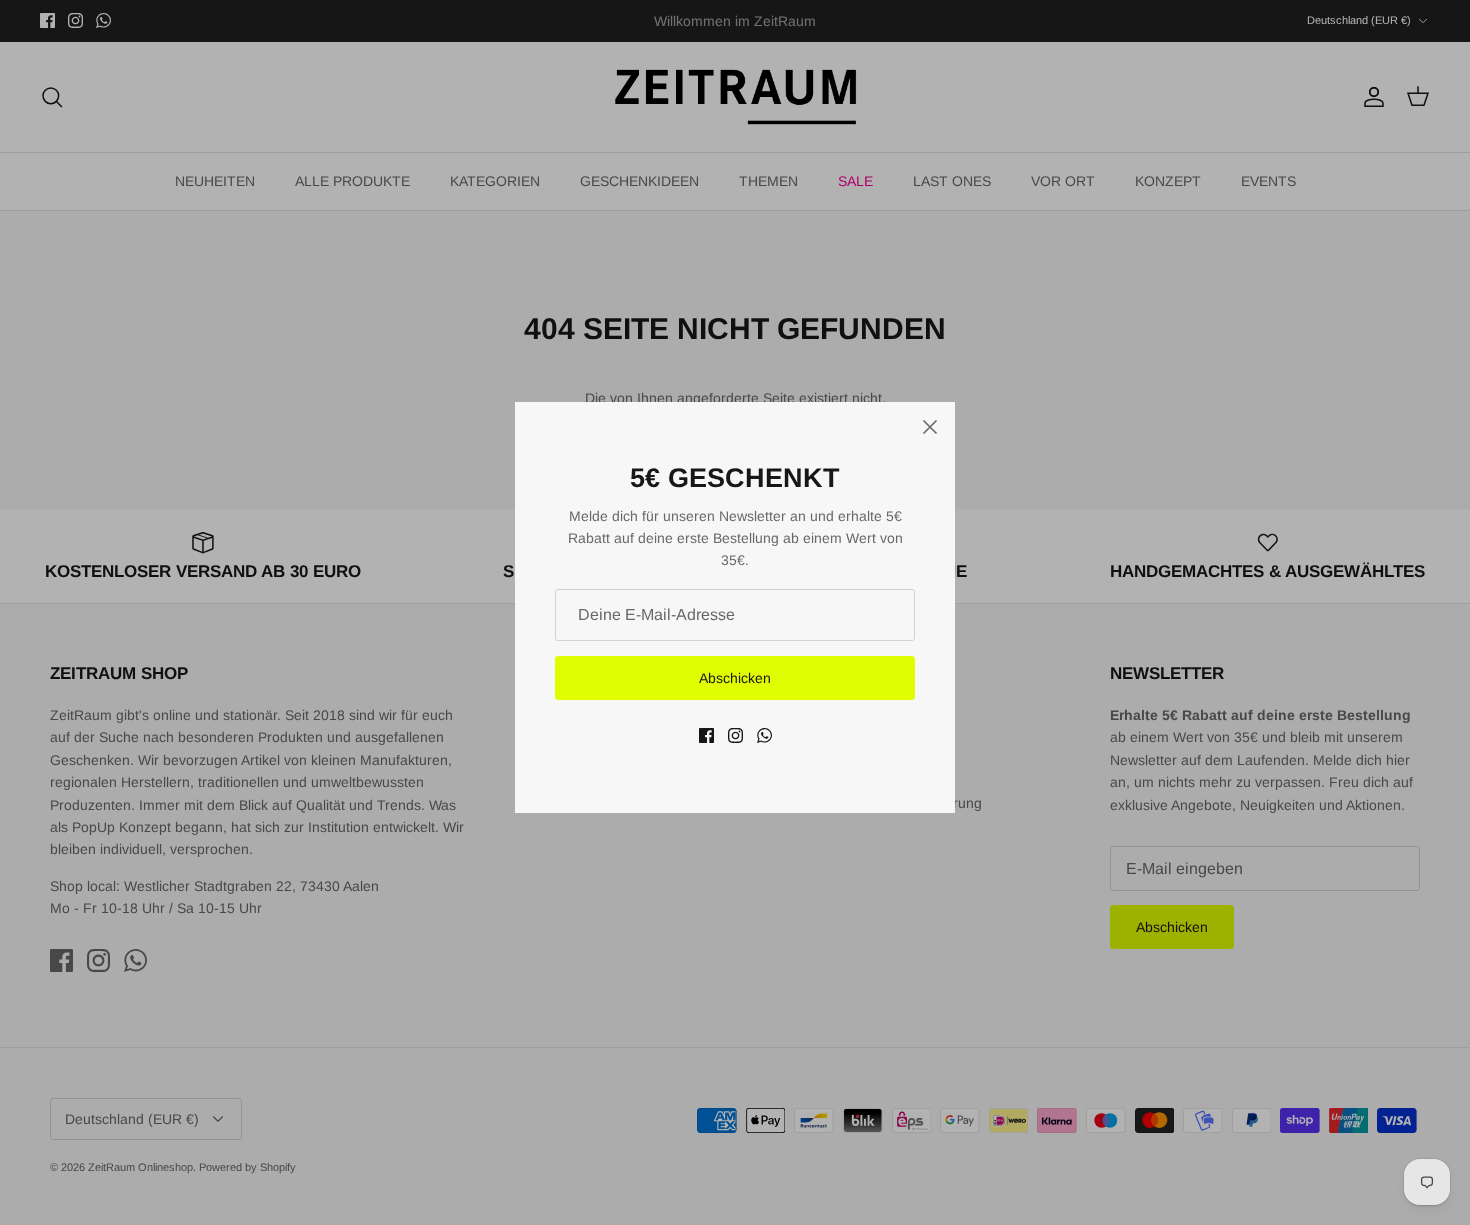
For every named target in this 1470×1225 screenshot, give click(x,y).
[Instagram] (735, 735)
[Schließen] (930, 427)
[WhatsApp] (764, 735)
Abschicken (735, 678)
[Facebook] (706, 735)
